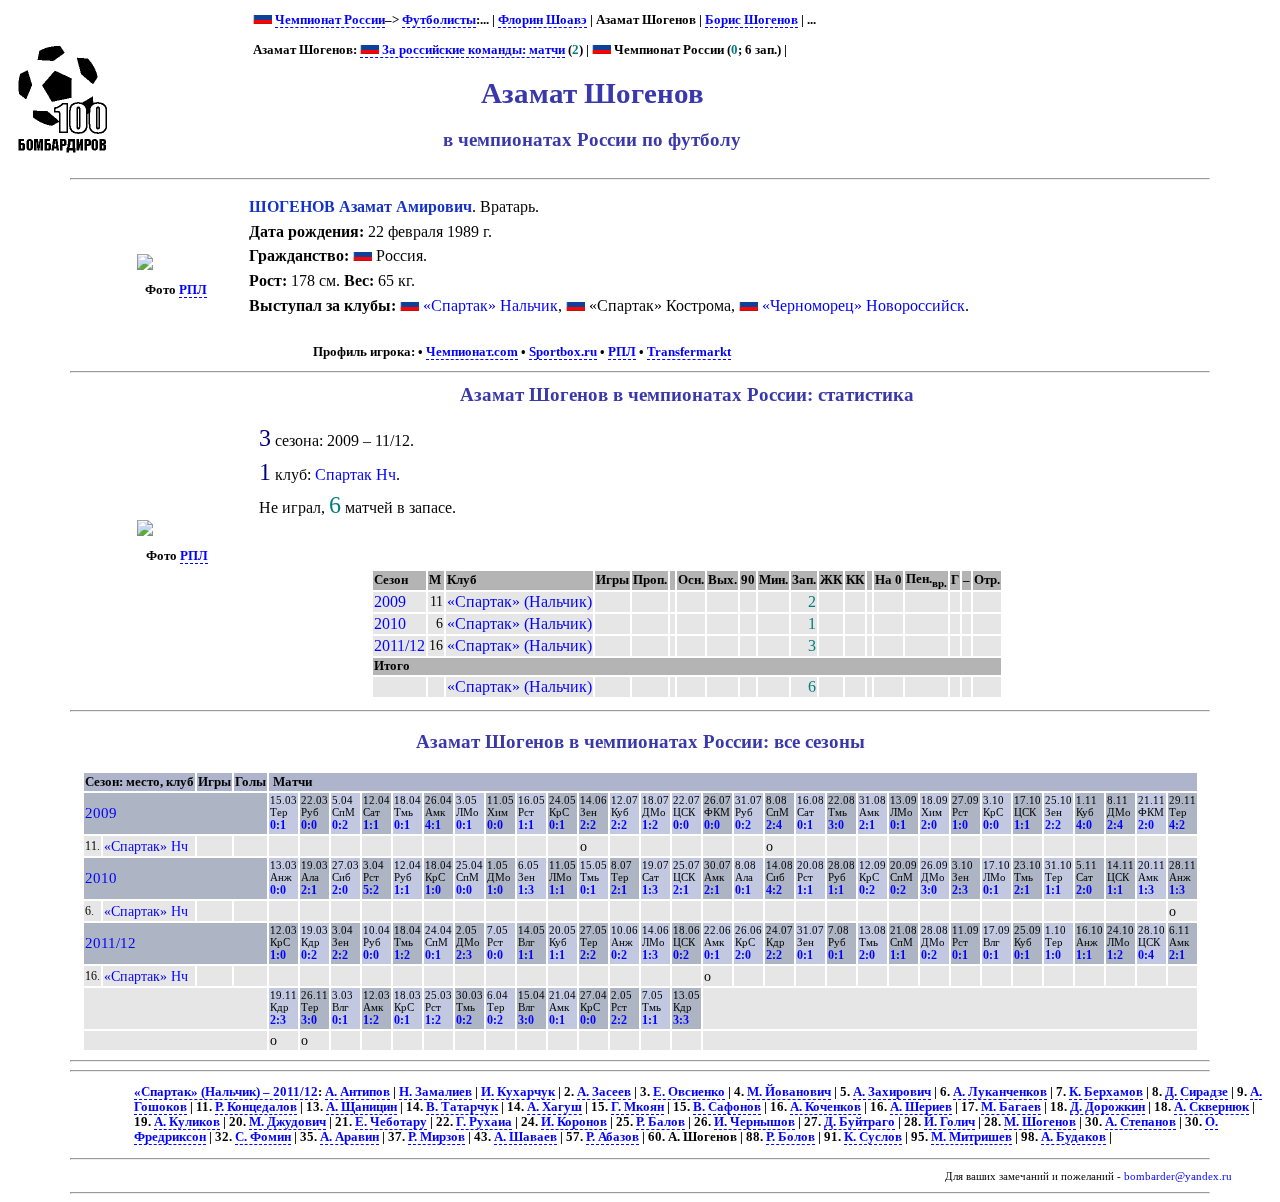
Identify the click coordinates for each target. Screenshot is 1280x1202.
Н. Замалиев (435, 1092)
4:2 (1177, 825)
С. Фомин (263, 1137)
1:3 (526, 890)
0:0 (309, 825)
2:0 (929, 825)
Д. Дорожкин (1107, 1107)
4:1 (433, 825)
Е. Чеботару (391, 1122)
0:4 (1146, 955)
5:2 (371, 890)
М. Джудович (287, 1122)
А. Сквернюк (1211, 1107)
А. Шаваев (525, 1137)
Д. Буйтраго (859, 1122)
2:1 (867, 825)
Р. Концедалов (256, 1107)
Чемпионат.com (472, 352)
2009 (390, 601)
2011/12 (399, 645)
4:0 (1084, 825)
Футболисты (439, 20)
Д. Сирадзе (1196, 1092)
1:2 (650, 825)
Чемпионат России (330, 20)
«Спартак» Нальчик (490, 305)
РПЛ (193, 290)
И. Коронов (574, 1122)
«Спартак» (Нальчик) (519, 601)
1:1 (371, 825)
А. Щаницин (361, 1107)
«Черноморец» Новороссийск (863, 305)
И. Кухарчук (518, 1092)
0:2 (340, 825)
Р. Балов (660, 1122)
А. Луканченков (1000, 1092)
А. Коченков (825, 1107)
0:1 (278, 825)
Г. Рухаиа (484, 1122)
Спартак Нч (355, 474)
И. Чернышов (754, 1122)
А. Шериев (921, 1107)
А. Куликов (187, 1122)
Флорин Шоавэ (542, 20)
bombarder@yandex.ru (1178, 1176)
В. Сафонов (727, 1107)
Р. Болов (790, 1137)
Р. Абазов (612, 1137)
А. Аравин (349, 1137)
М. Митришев (971, 1137)
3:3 (681, 1020)
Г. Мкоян (637, 1107)
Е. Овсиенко (689, 1092)
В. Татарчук (462, 1107)
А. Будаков (1073, 1137)
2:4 (774, 825)
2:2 (588, 825)
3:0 (836, 825)
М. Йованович (789, 1092)
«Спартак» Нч (146, 846)
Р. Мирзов (436, 1137)
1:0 (960, 825)
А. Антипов (357, 1092)
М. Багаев (1011, 1107)
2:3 (960, 890)
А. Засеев (604, 1092)
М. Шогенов (1040, 1122)
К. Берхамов (1106, 1092)
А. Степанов (1140, 1122)
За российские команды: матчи (472, 50)
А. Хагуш (554, 1107)
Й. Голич (949, 1122)
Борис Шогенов (751, 20)
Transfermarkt (689, 352)
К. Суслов (873, 1137)
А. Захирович (892, 1092)
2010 (390, 623)
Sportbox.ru (563, 352)
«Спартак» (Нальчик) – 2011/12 (226, 1092)
